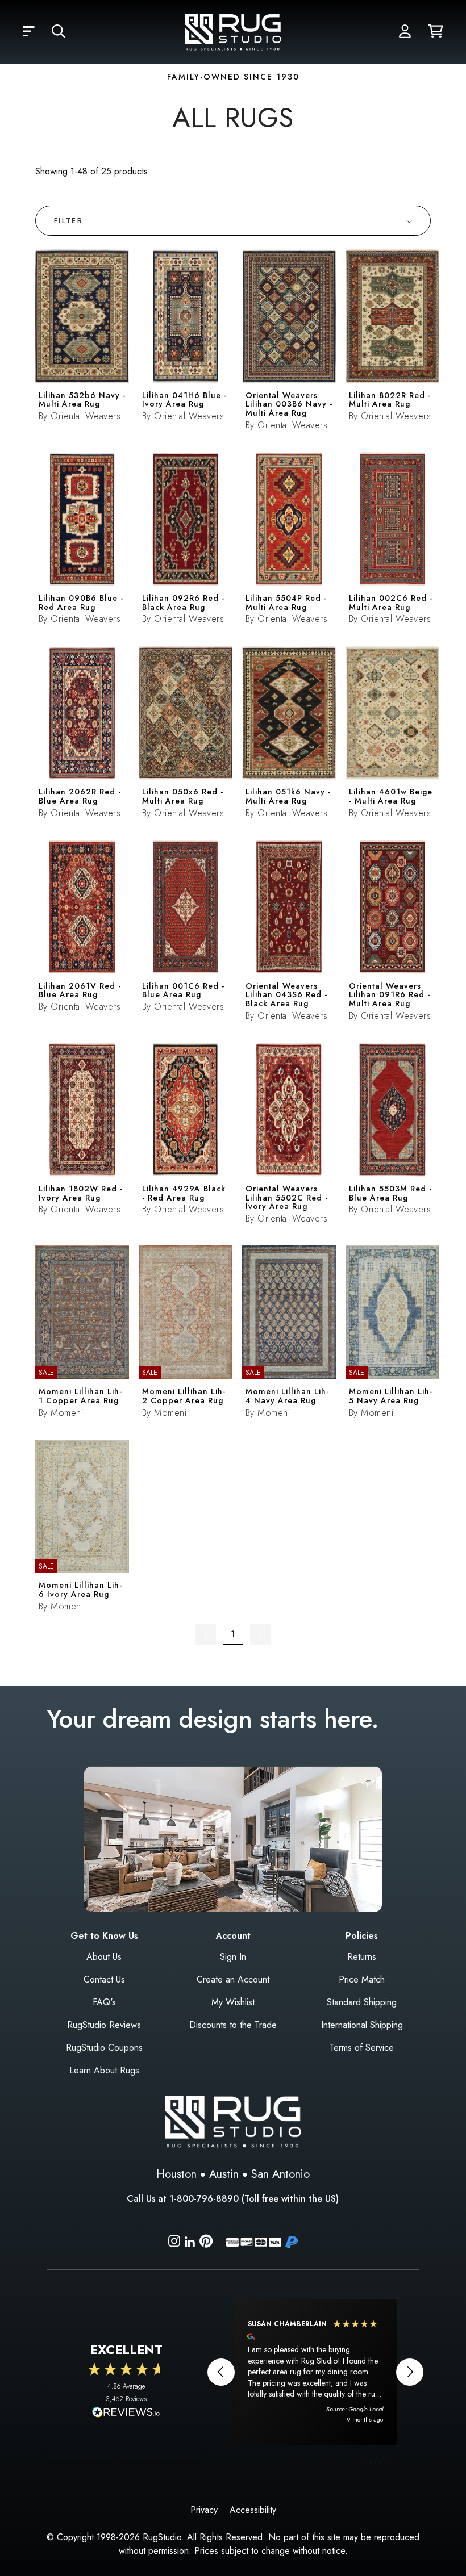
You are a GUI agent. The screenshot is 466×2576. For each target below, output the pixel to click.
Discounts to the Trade (233, 2025)
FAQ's (104, 2002)
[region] (315, 2372)
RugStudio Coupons (104, 2048)
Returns (362, 1957)
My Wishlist (233, 2002)
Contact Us (104, 1979)
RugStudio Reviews (104, 2025)
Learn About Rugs (104, 2070)
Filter (68, 221)
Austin (224, 2174)
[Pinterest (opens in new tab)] (206, 2243)
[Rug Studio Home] (233, 31)
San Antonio (280, 2174)
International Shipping (362, 2025)
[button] (29, 32)
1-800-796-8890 (204, 2199)
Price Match (362, 1979)
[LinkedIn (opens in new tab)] (190, 2241)
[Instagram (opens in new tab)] (174, 2243)
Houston (176, 2174)
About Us (104, 1957)
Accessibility (253, 2510)
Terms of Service (362, 2048)
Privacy (204, 2510)
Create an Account (233, 1979)
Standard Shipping (362, 2002)
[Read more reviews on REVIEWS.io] (126, 2414)
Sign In (233, 1957)
